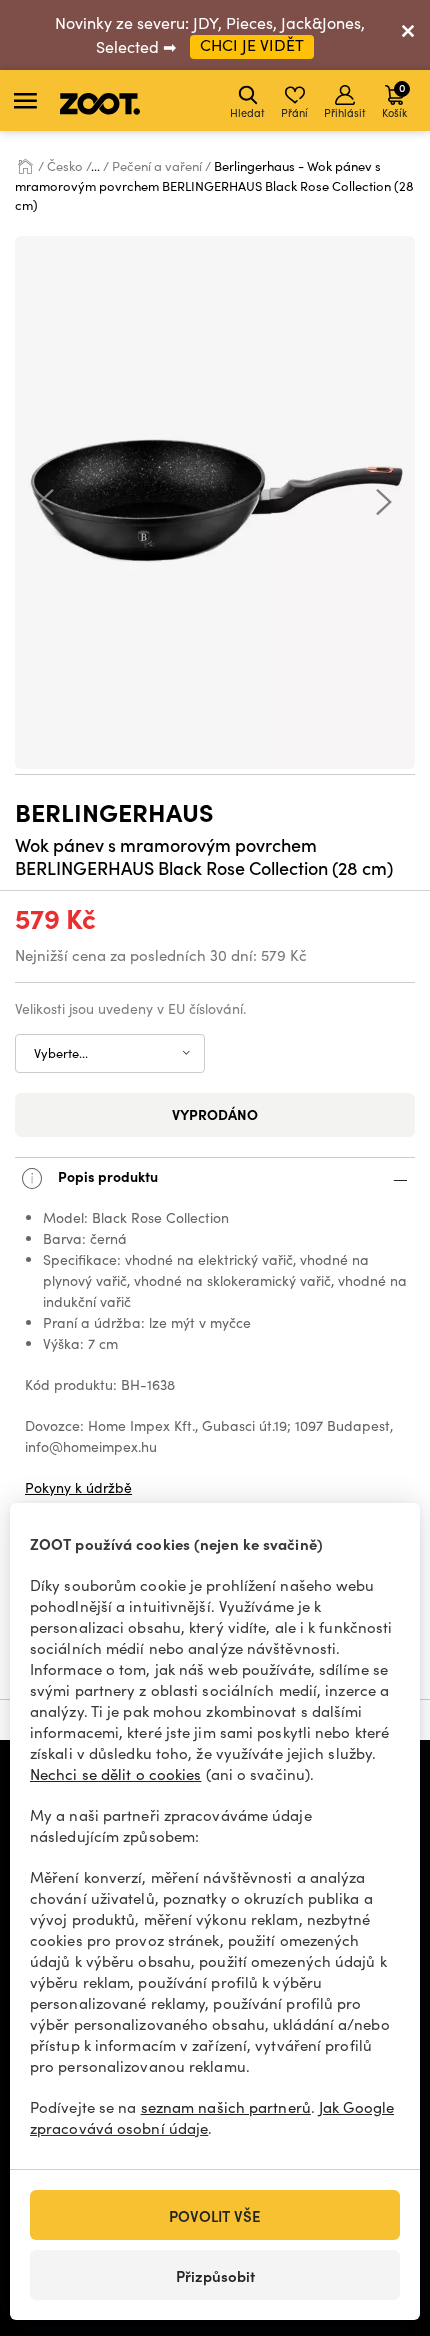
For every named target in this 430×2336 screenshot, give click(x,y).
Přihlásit (345, 112)
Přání (294, 112)
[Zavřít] (408, 35)
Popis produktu (106, 1176)
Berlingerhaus (114, 811)
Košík (394, 99)
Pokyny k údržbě (78, 1487)
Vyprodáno (215, 1114)
